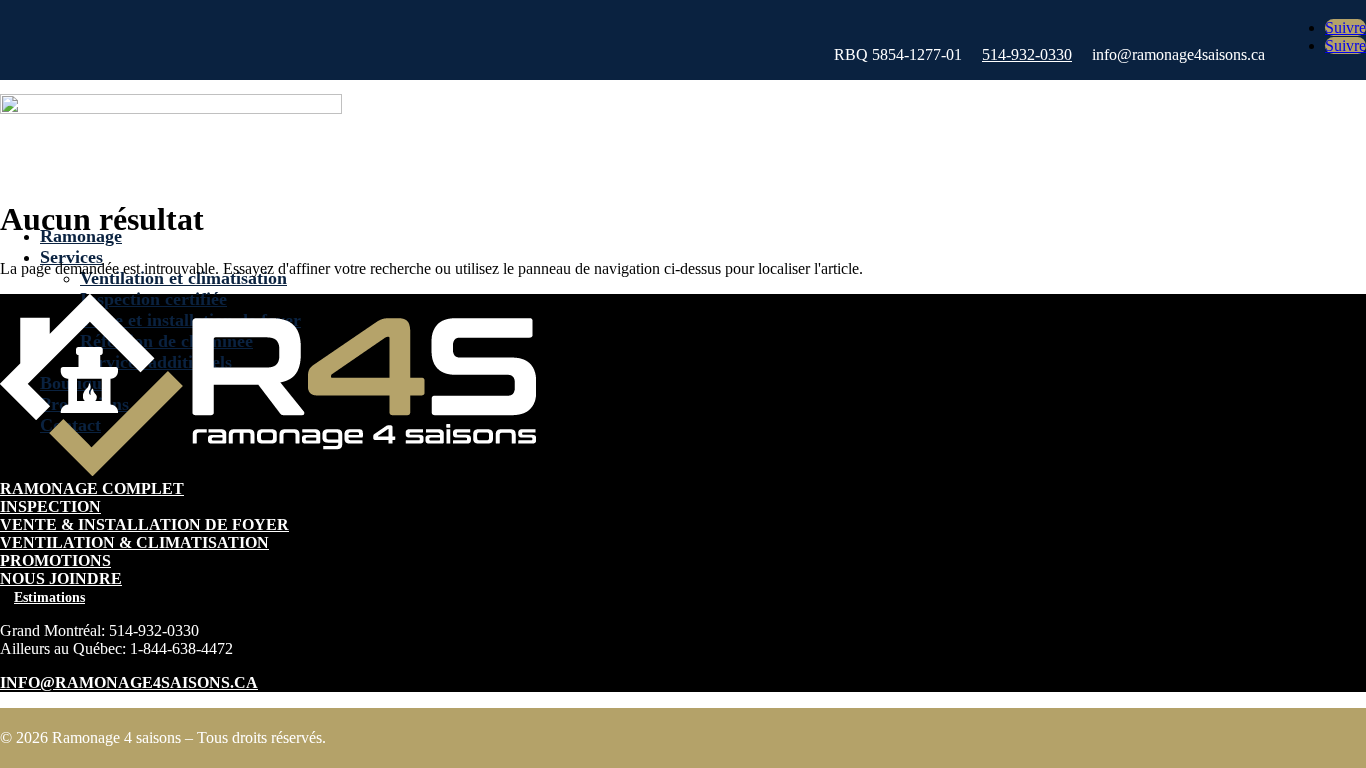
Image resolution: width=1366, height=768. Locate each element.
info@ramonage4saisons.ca (129, 682)
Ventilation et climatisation (183, 278)
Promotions (55, 560)
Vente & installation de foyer (144, 524)
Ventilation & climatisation (134, 542)
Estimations (49, 597)
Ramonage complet (92, 488)
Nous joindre (61, 578)
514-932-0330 (1027, 54)
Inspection (50, 506)
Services (71, 257)
